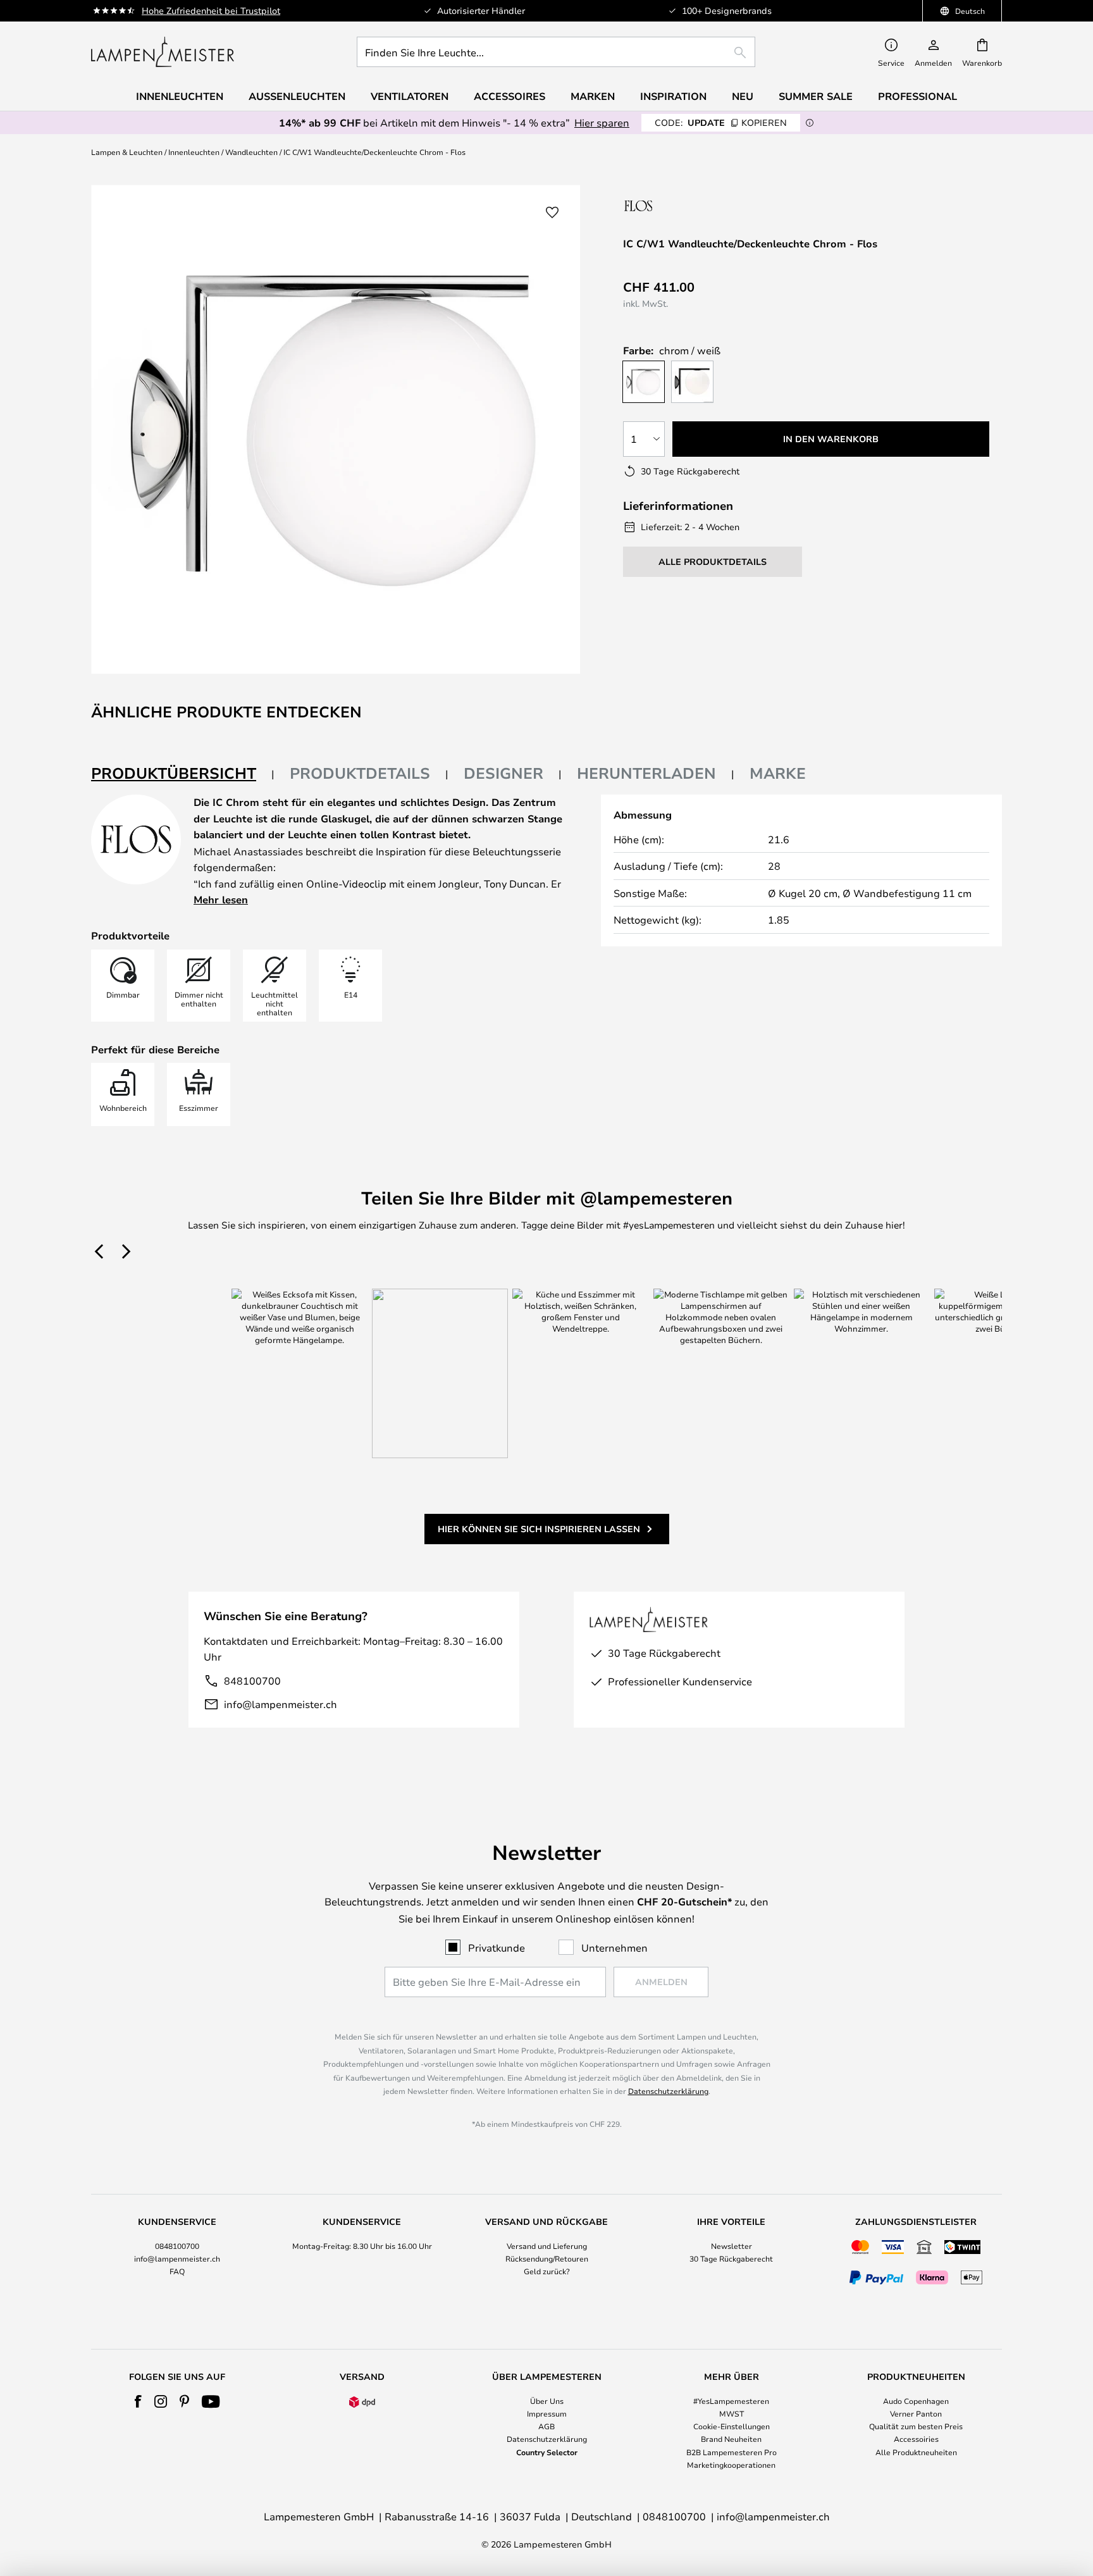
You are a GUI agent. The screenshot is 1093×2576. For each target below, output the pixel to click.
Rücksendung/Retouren (547, 2258)
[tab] (183, 774)
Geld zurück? (547, 2271)
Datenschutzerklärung (668, 2091)
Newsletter (732, 2246)
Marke (778, 773)
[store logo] (163, 52)
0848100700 (177, 2246)
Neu (743, 96)
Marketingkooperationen (731, 2465)
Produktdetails (360, 773)
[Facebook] (138, 2401)
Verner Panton (916, 2413)
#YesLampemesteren (731, 2401)
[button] (552, 213)
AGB (546, 2426)
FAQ (177, 2271)
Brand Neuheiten (731, 2439)
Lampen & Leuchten (127, 152)
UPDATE (721, 122)
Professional (917, 96)
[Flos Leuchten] (690, 205)
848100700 (252, 1681)
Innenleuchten (194, 152)
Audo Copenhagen (916, 2401)
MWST (732, 2413)
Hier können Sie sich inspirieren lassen (539, 1529)
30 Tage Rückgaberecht (731, 2258)
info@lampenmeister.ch (281, 1704)
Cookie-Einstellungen (732, 2426)
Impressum (547, 2413)
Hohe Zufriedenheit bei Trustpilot (211, 10)
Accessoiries (916, 2439)
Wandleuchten (251, 152)
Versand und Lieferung (547, 2246)
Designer (503, 773)
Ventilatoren (410, 96)
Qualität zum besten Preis (916, 2426)
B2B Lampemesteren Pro (732, 2452)
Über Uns (547, 2401)
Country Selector (547, 2452)
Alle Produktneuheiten (916, 2452)
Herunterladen (646, 773)
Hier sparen (602, 122)
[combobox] (556, 52)
